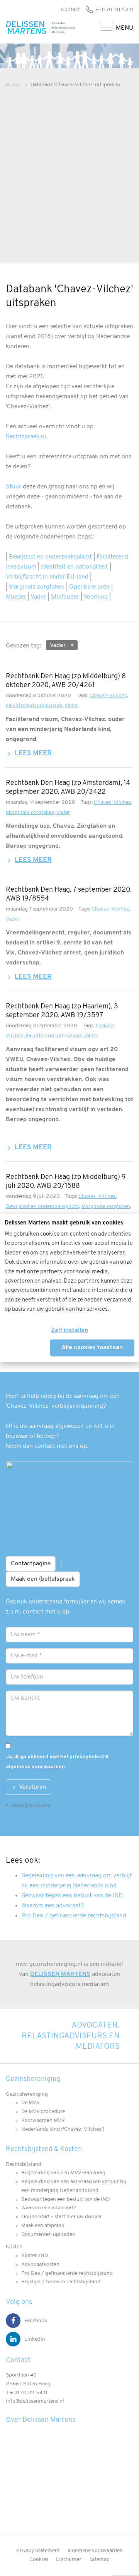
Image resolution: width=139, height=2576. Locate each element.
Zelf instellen (69, 1330)
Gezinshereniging (27, 2094)
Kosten (14, 2247)
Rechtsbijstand (24, 2164)
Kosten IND (35, 2256)
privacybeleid (87, 1757)
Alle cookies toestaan (92, 1347)
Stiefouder (65, 597)
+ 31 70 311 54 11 (114, 10)
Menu (125, 28)
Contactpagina (31, 1564)
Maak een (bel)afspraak (43, 1579)
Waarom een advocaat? (53, 1906)
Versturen (33, 1787)
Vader (38, 597)
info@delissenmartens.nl (35, 2401)
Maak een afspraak (43, 2226)
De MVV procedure (43, 2112)
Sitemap (100, 2560)
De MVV (31, 2103)
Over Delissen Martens (41, 2420)
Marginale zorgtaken (37, 587)
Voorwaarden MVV (43, 2121)
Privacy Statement (38, 2551)
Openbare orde (89, 587)
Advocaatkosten (40, 2265)
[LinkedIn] (13, 2339)
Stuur (14, 487)
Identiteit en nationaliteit (75, 567)
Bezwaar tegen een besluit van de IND (72, 1896)
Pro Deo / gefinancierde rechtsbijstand (74, 1916)
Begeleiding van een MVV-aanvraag (63, 2173)
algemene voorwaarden (35, 1767)
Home (13, 85)
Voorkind (96, 597)
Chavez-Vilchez (108, 696)
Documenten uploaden (48, 2235)
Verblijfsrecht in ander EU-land (47, 577)
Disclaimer (69, 2560)
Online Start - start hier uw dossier (62, 2217)
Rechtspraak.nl (26, 437)
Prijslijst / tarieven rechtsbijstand (61, 2282)
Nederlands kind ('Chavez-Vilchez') (63, 2129)
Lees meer (33, 754)
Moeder (16, 597)
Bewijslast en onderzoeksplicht (50, 557)
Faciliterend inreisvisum (34, 706)
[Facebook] (13, 2321)
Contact (70, 10)
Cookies (39, 2560)
